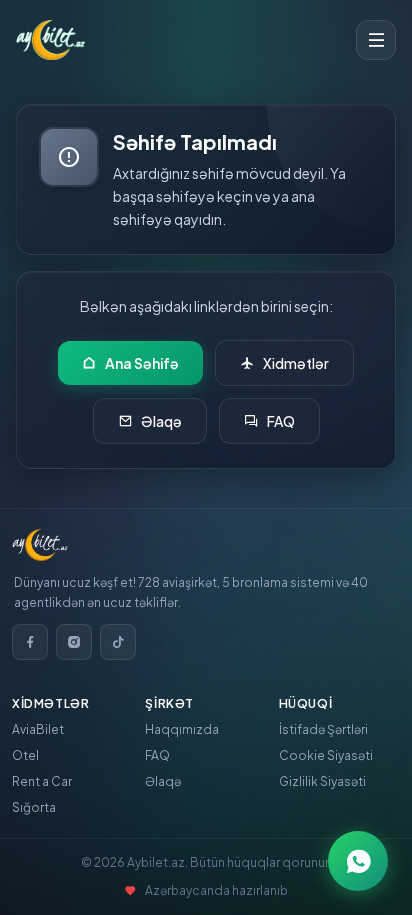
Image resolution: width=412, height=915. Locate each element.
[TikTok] (118, 642)
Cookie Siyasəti (326, 755)
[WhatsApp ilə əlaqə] (358, 861)
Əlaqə (161, 421)
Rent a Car (42, 781)
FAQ (281, 421)
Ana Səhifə (142, 363)
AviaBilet (38, 729)
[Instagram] (74, 642)
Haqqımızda (182, 729)
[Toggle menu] (376, 40)
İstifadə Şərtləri (323, 729)
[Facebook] (30, 642)
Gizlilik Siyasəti (322, 781)
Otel (25, 755)
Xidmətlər (296, 363)
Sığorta (34, 807)
